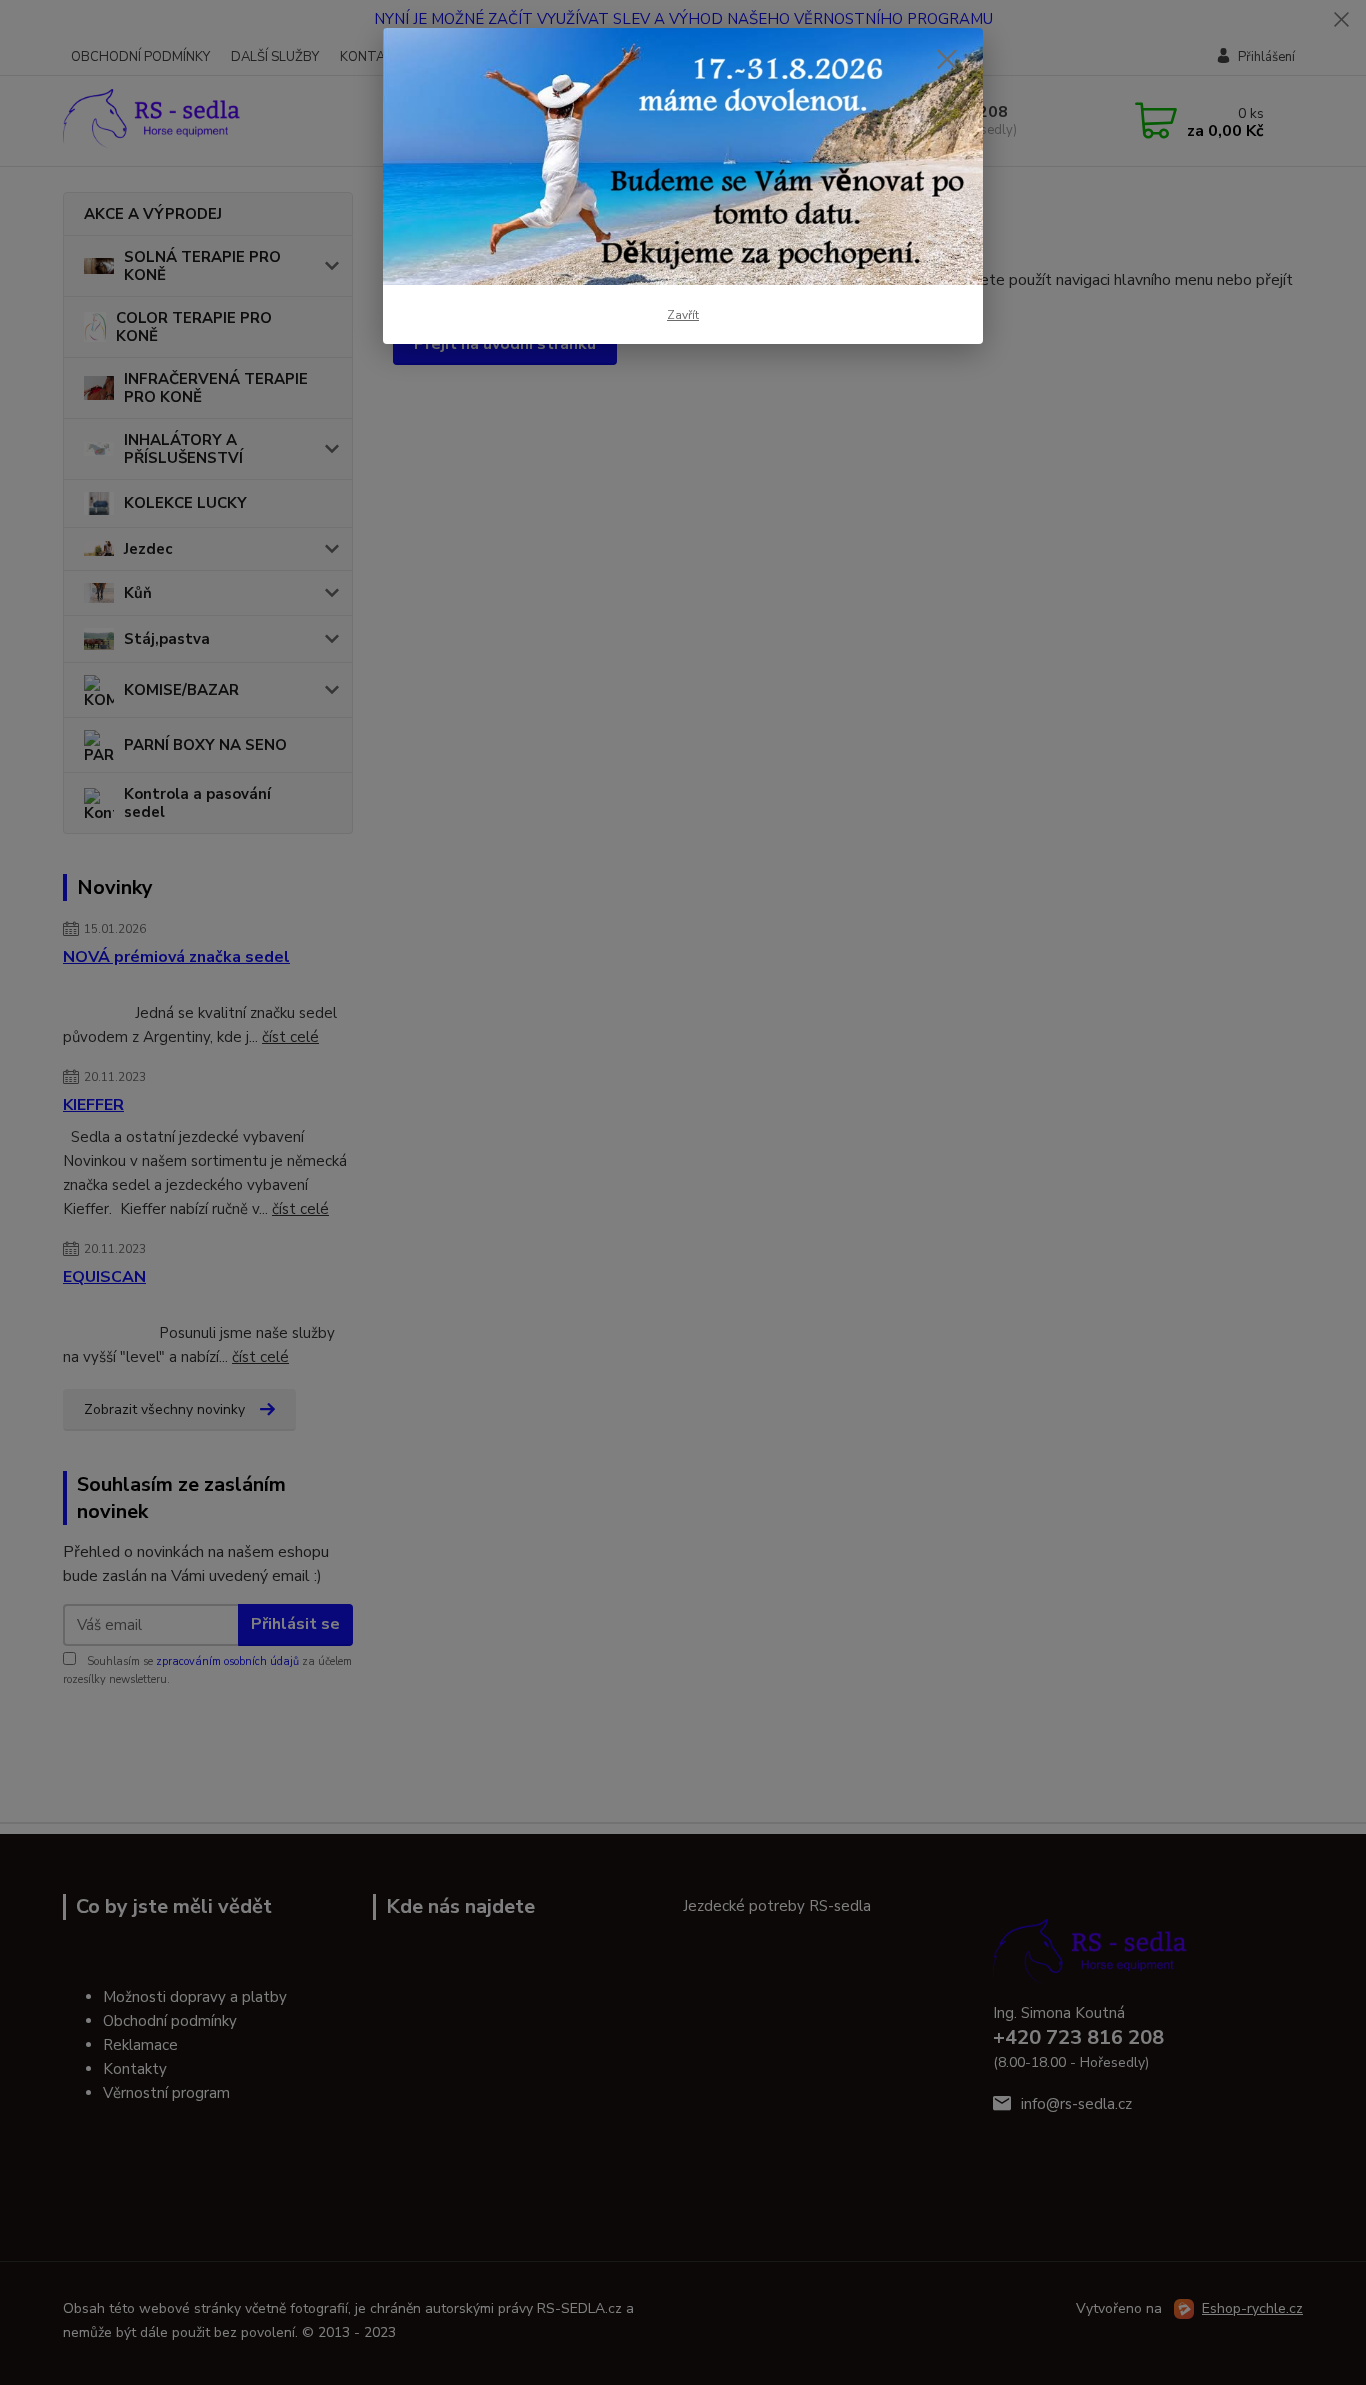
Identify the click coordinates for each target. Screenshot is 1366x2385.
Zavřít (683, 315)
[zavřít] (947, 59)
